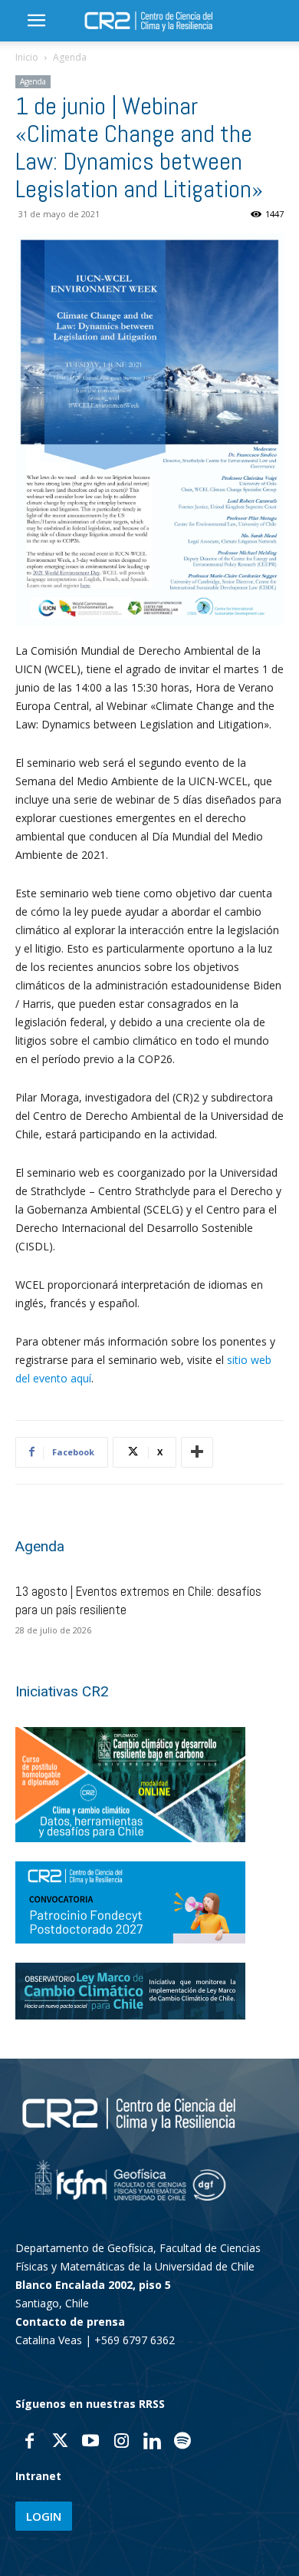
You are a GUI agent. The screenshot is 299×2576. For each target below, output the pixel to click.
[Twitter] (60, 2442)
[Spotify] (182, 2442)
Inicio (27, 57)
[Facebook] (29, 2442)
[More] (197, 1452)
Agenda (70, 57)
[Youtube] (90, 2442)
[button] (36, 21)
